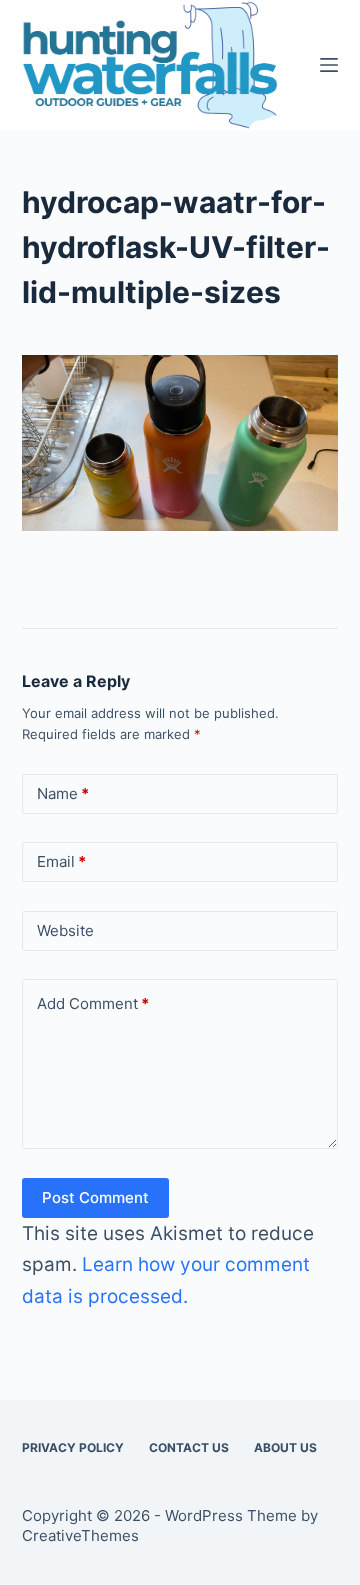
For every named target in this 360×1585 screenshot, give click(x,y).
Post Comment (95, 1197)
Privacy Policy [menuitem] (73, 1447)
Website (65, 930)
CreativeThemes (80, 1535)
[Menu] (329, 65)
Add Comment (93, 1003)
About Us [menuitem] (285, 1447)
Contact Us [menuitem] (189, 1447)
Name (63, 793)
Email (61, 861)
